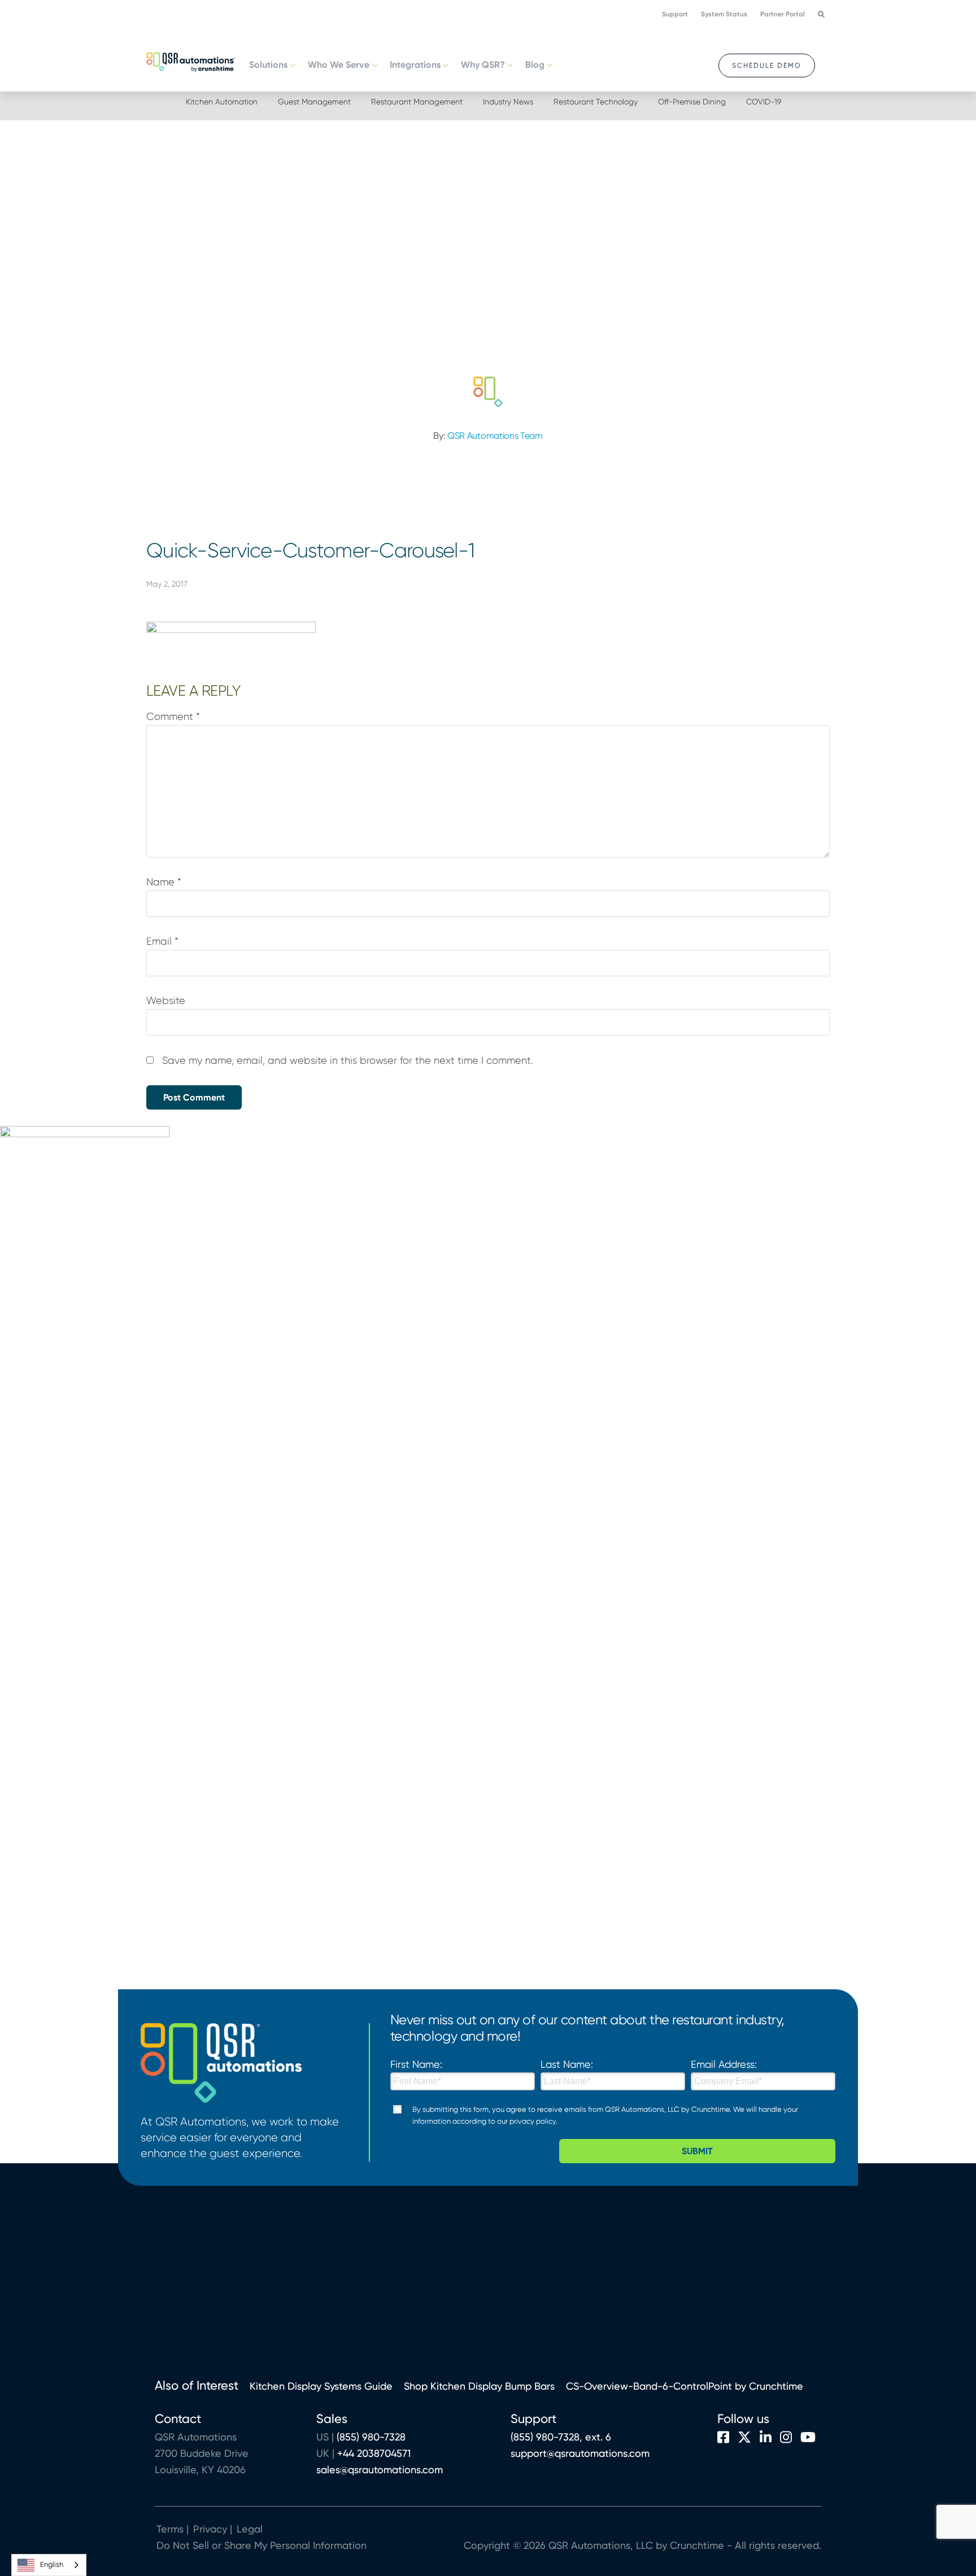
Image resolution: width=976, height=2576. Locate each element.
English (52, 2564)
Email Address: (724, 2064)
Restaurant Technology (596, 102)
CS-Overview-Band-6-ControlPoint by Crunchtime (685, 2386)
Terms (170, 2529)
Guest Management (314, 102)
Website (166, 1001)
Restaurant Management (417, 102)
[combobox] (49, 2565)
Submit (697, 2151)
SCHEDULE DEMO (767, 66)
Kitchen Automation (222, 102)
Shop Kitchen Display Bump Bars (479, 2386)
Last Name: (567, 2064)
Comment (173, 717)
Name (164, 882)
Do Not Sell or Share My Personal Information (262, 2545)
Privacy (210, 2529)
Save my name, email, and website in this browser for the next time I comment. (348, 1060)
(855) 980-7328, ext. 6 (561, 2437)
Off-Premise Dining (692, 102)
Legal (248, 2529)
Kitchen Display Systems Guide (321, 2386)
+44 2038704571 (374, 2453)
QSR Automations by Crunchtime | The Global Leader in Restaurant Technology (191, 61)
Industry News (508, 102)
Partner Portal (783, 14)
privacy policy (533, 2121)
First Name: (416, 2064)
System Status (724, 14)
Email (162, 941)
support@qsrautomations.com (580, 2453)
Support (675, 14)
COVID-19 (764, 102)
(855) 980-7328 (371, 2437)
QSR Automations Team (495, 436)
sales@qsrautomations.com (380, 2470)
